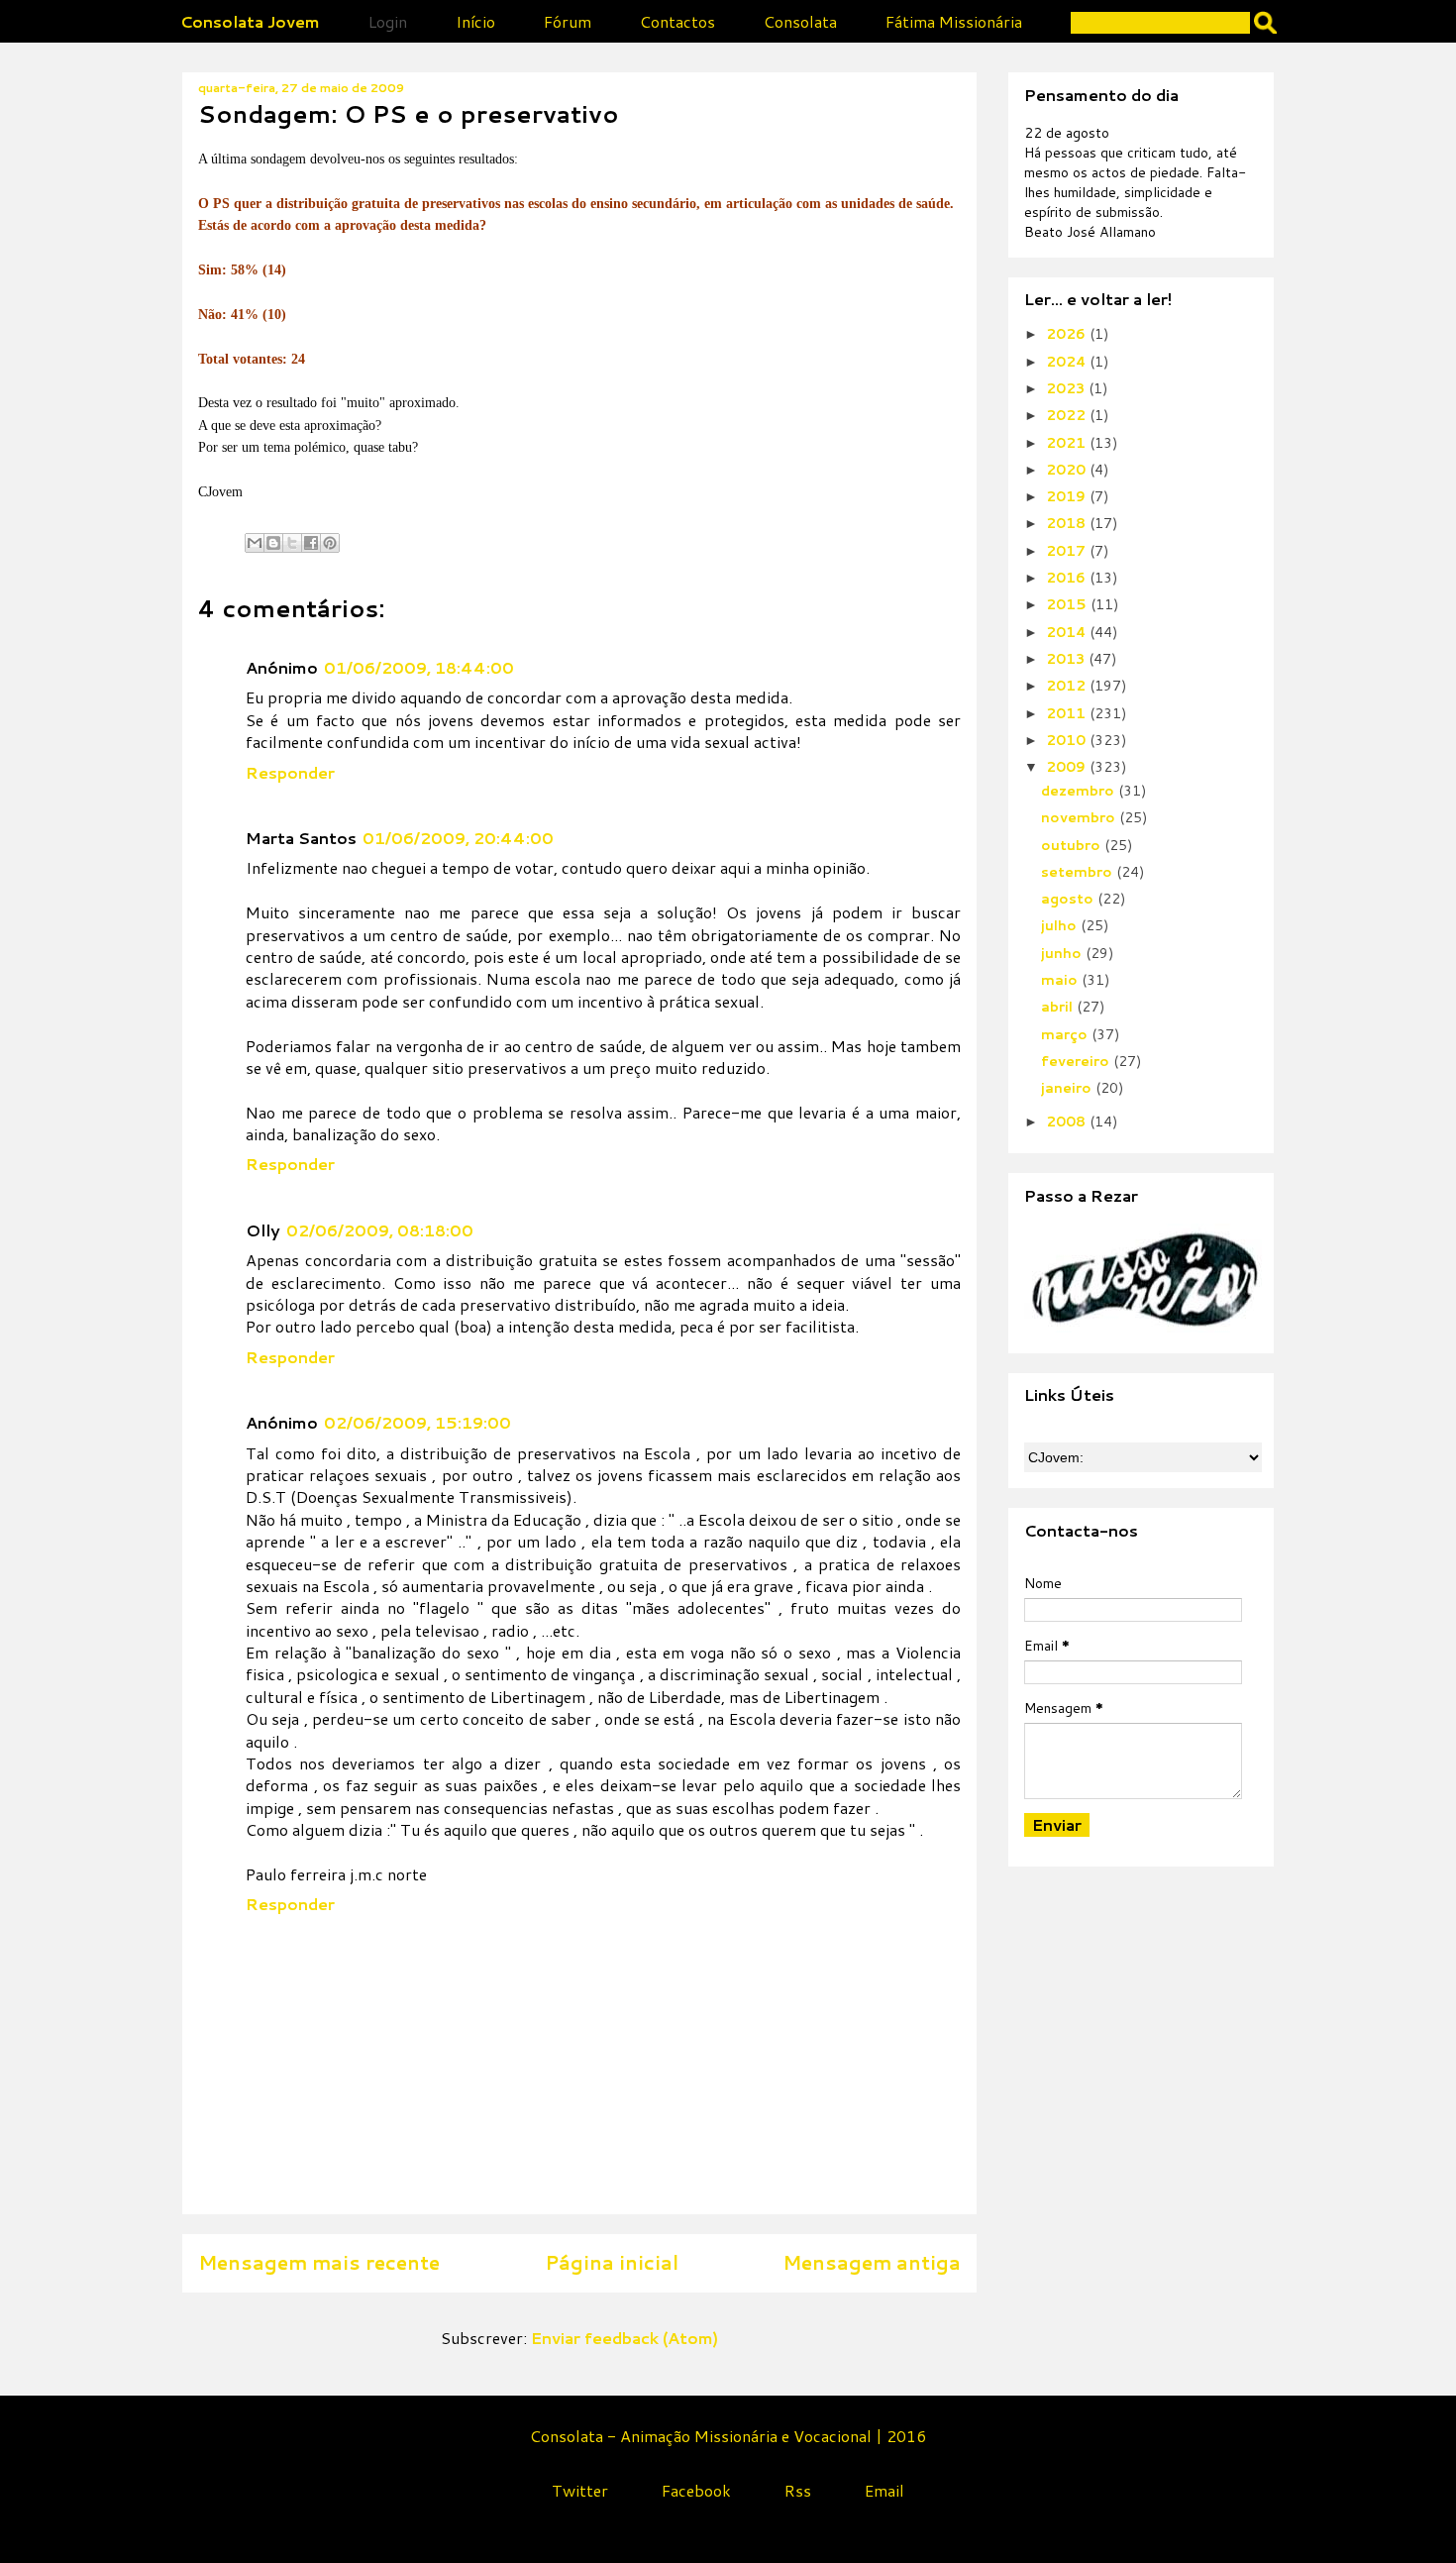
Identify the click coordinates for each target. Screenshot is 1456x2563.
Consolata (800, 21)
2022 (1068, 415)
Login (388, 21)
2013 (1067, 659)
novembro (1080, 817)
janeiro (1068, 1088)
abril (1059, 1007)
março (1066, 1034)
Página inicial (612, 2262)
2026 (1068, 334)
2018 (1068, 523)
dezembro (1080, 791)
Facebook (696, 2490)
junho (1063, 953)
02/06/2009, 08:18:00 (380, 1230)
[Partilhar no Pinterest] (330, 543)
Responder (290, 772)
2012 (1068, 686)
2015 (1068, 604)
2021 (1068, 443)
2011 (1068, 713)
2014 (1068, 632)
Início (475, 21)
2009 (1068, 767)
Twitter (580, 2490)
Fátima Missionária (954, 21)
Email (884, 2490)
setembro (1079, 872)
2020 (1068, 470)
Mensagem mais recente (319, 2262)
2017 (1068, 551)
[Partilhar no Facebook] (311, 543)
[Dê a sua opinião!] (273, 543)
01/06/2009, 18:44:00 (419, 667)
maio (1061, 980)
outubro (1073, 845)
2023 (1067, 388)
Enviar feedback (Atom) (624, 2338)
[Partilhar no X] (292, 543)
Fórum (568, 21)
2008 (1068, 1121)
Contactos (677, 21)
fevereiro (1077, 1061)
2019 (1068, 496)
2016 (1068, 578)
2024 (1068, 362)
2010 (1068, 740)
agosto (1069, 899)
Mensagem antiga (872, 2262)
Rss (798, 2490)
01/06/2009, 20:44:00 (458, 838)
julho (1061, 925)
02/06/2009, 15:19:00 (417, 1422)
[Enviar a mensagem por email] (255, 543)
